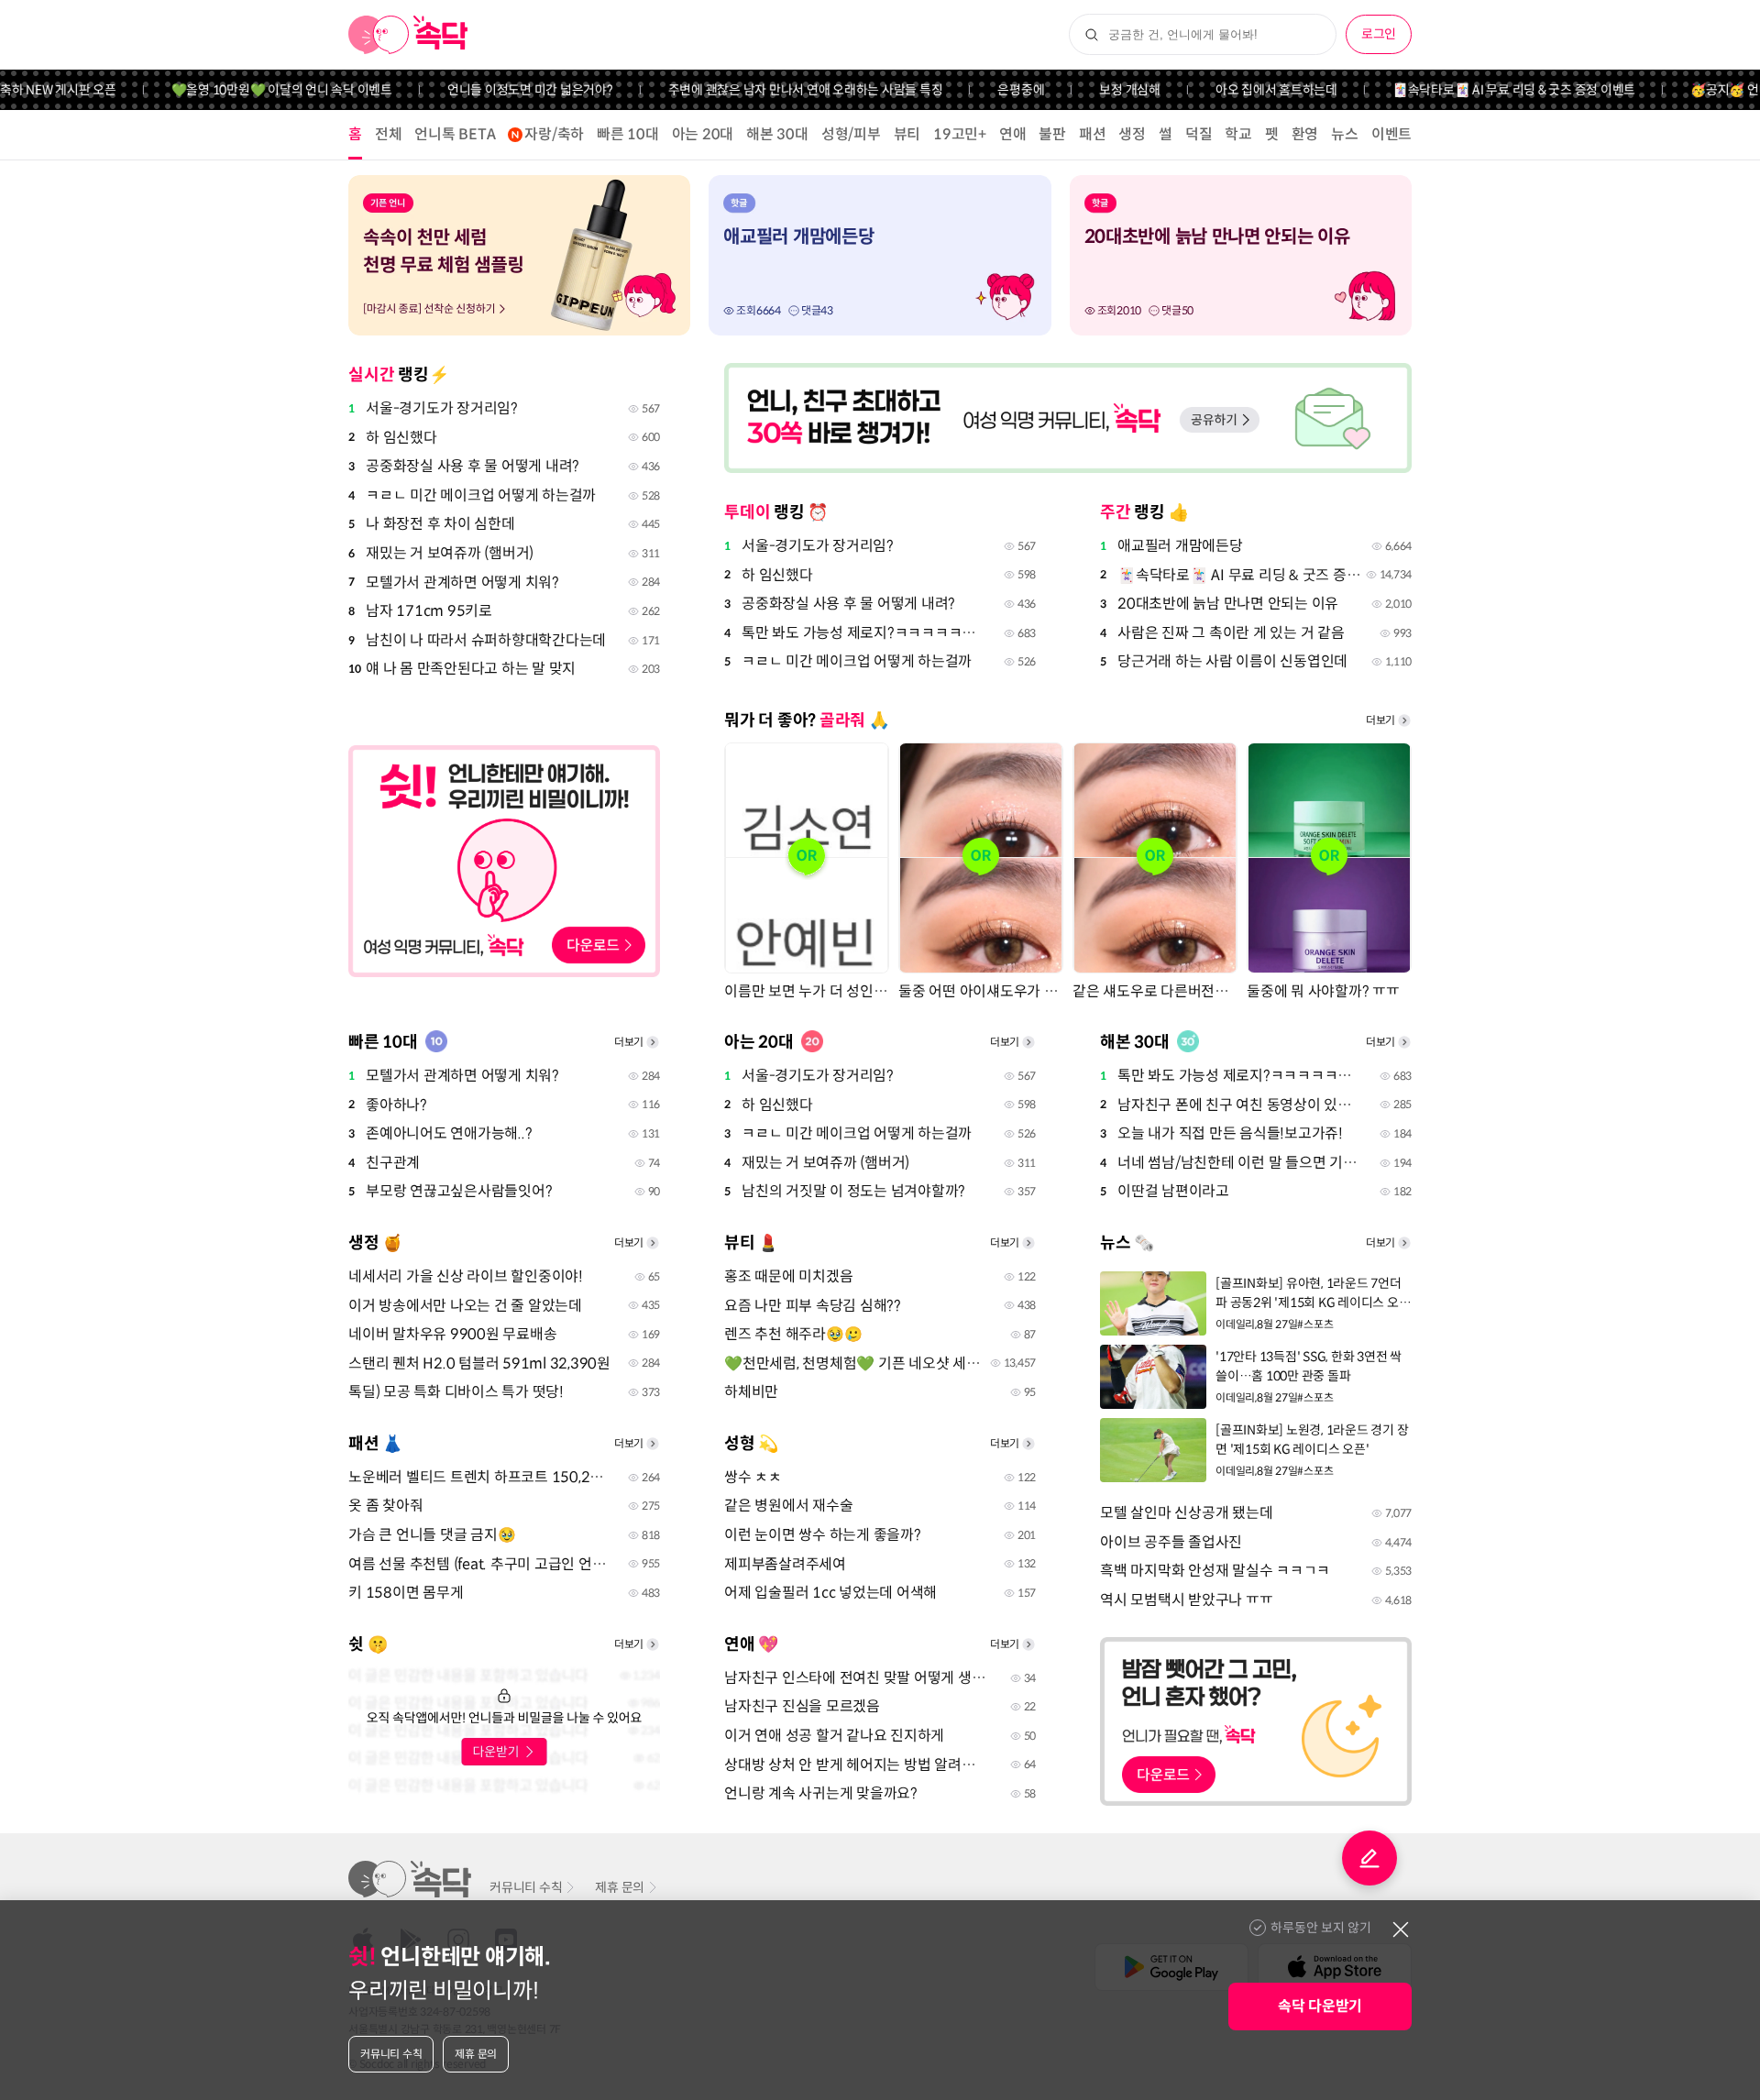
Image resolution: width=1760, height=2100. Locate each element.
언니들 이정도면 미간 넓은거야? (496, 90)
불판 (1052, 134)
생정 (1132, 134)
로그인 (1379, 34)
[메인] (408, 35)
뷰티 (907, 134)
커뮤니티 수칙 (526, 1887)
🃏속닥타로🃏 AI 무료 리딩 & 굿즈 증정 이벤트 (1480, 90)
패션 (1093, 134)
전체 (389, 134)
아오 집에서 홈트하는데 (1243, 90)
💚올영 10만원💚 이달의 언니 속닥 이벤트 (248, 90)
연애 (1013, 134)
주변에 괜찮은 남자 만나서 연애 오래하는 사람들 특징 (772, 90)
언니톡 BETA (455, 134)
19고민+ (960, 134)
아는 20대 (703, 134)
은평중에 (987, 90)
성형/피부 (851, 134)
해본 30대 (777, 134)
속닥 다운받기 (1320, 2006)
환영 (1305, 134)
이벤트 (1391, 134)
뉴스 (1345, 134)
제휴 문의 (620, 1887)
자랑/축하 (554, 134)
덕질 (1199, 134)
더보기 (1380, 720)
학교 (1238, 134)
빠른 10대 (628, 134)
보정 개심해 (1096, 90)
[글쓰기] (1369, 1858)
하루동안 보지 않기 (1321, 1928)
